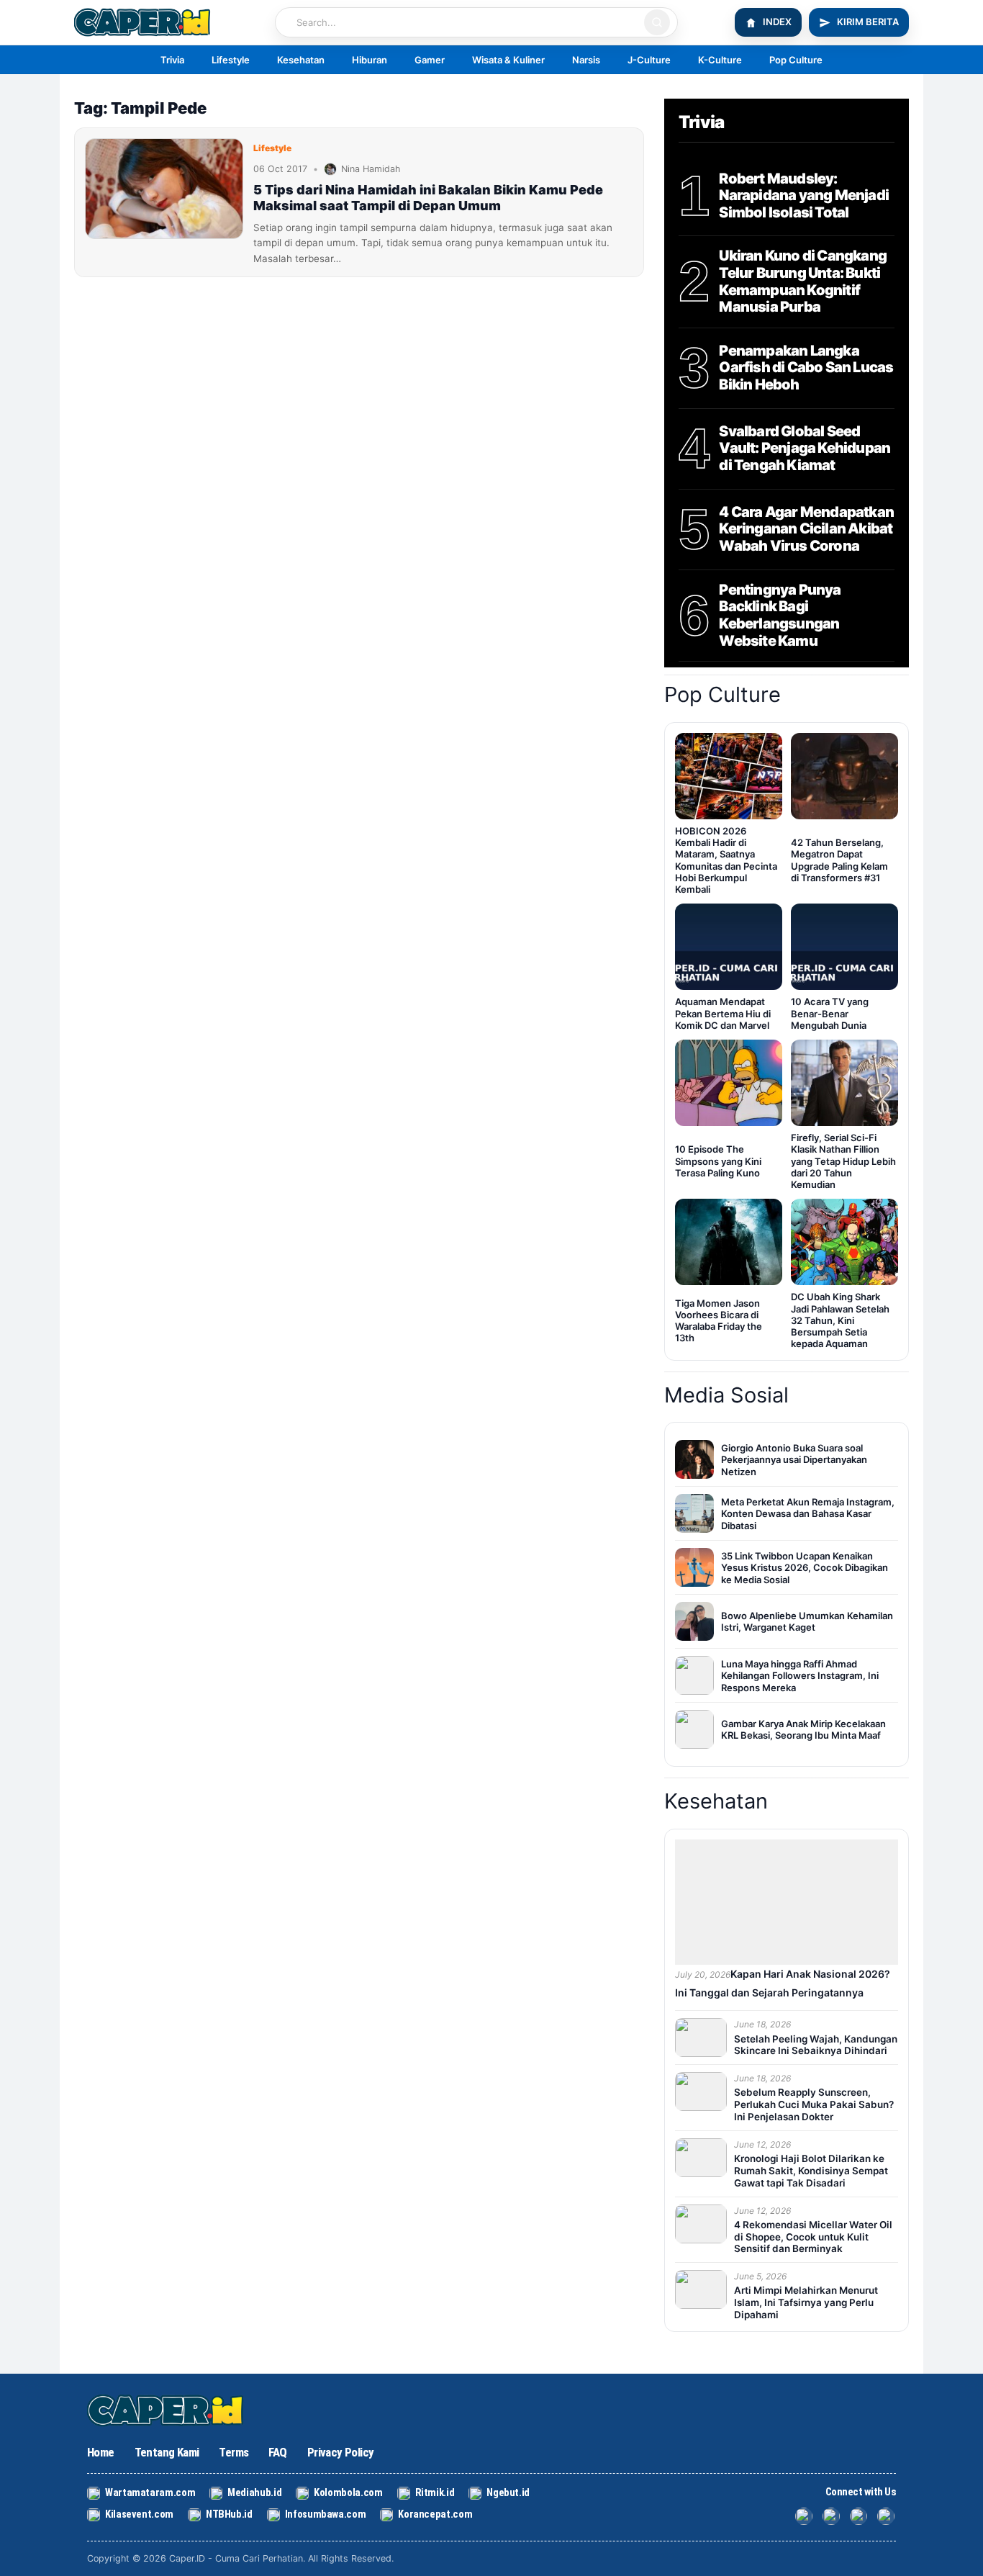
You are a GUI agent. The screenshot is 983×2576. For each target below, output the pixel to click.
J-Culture (649, 60)
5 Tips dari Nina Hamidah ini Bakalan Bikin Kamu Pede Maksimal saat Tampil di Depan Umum (428, 198)
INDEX (777, 22)
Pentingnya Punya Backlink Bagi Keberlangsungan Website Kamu (780, 616)
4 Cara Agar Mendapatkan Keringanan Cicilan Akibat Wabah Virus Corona (806, 529)
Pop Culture (796, 60)
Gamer (430, 60)
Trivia (172, 60)
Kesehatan (301, 60)
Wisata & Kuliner (508, 60)
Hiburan (370, 60)
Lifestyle (231, 60)
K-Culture (720, 60)
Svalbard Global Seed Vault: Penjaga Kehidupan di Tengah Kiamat (805, 449)
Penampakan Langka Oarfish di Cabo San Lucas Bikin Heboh (806, 368)
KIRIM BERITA (868, 22)
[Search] (657, 22)
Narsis (586, 60)
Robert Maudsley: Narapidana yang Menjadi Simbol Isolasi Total (804, 196)
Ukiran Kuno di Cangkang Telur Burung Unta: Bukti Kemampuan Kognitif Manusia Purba (803, 282)
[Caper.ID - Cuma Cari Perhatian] (170, 2410)
